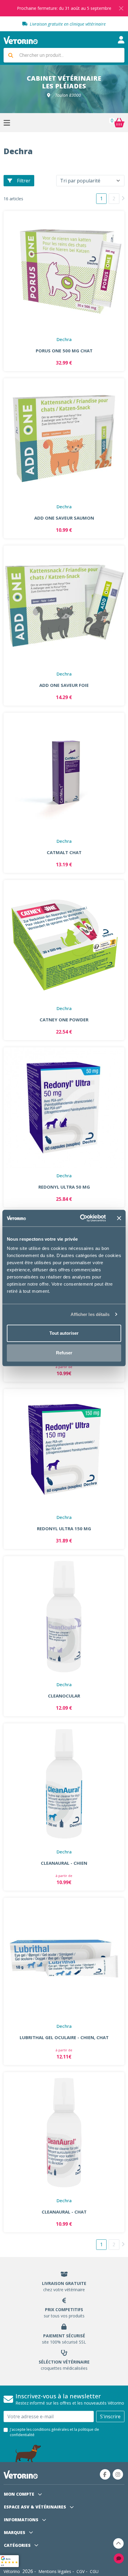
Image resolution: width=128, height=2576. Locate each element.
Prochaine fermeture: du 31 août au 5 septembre (64, 8)
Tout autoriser (64, 1333)
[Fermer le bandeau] (119, 1218)
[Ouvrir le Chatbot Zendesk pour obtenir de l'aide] (119, 2558)
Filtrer (24, 181)
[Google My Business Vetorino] (9, 2561)
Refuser (64, 1353)
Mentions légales (55, 2571)
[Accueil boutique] (21, 40)
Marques (15, 2532)
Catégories (18, 2545)
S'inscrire (110, 2416)
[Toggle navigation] (121, 40)
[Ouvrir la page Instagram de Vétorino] (118, 2474)
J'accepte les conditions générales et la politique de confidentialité (54, 2432)
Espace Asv (35, 2507)
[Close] (121, 8)
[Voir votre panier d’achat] (119, 123)
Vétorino (12, 2571)
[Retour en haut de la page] (118, 2543)
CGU (94, 2571)
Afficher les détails (90, 1314)
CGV (81, 2571)
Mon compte (20, 2494)
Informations (22, 2520)
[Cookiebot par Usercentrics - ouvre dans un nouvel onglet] (81, 1218)
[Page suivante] (123, 198)
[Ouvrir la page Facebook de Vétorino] (105, 2474)
